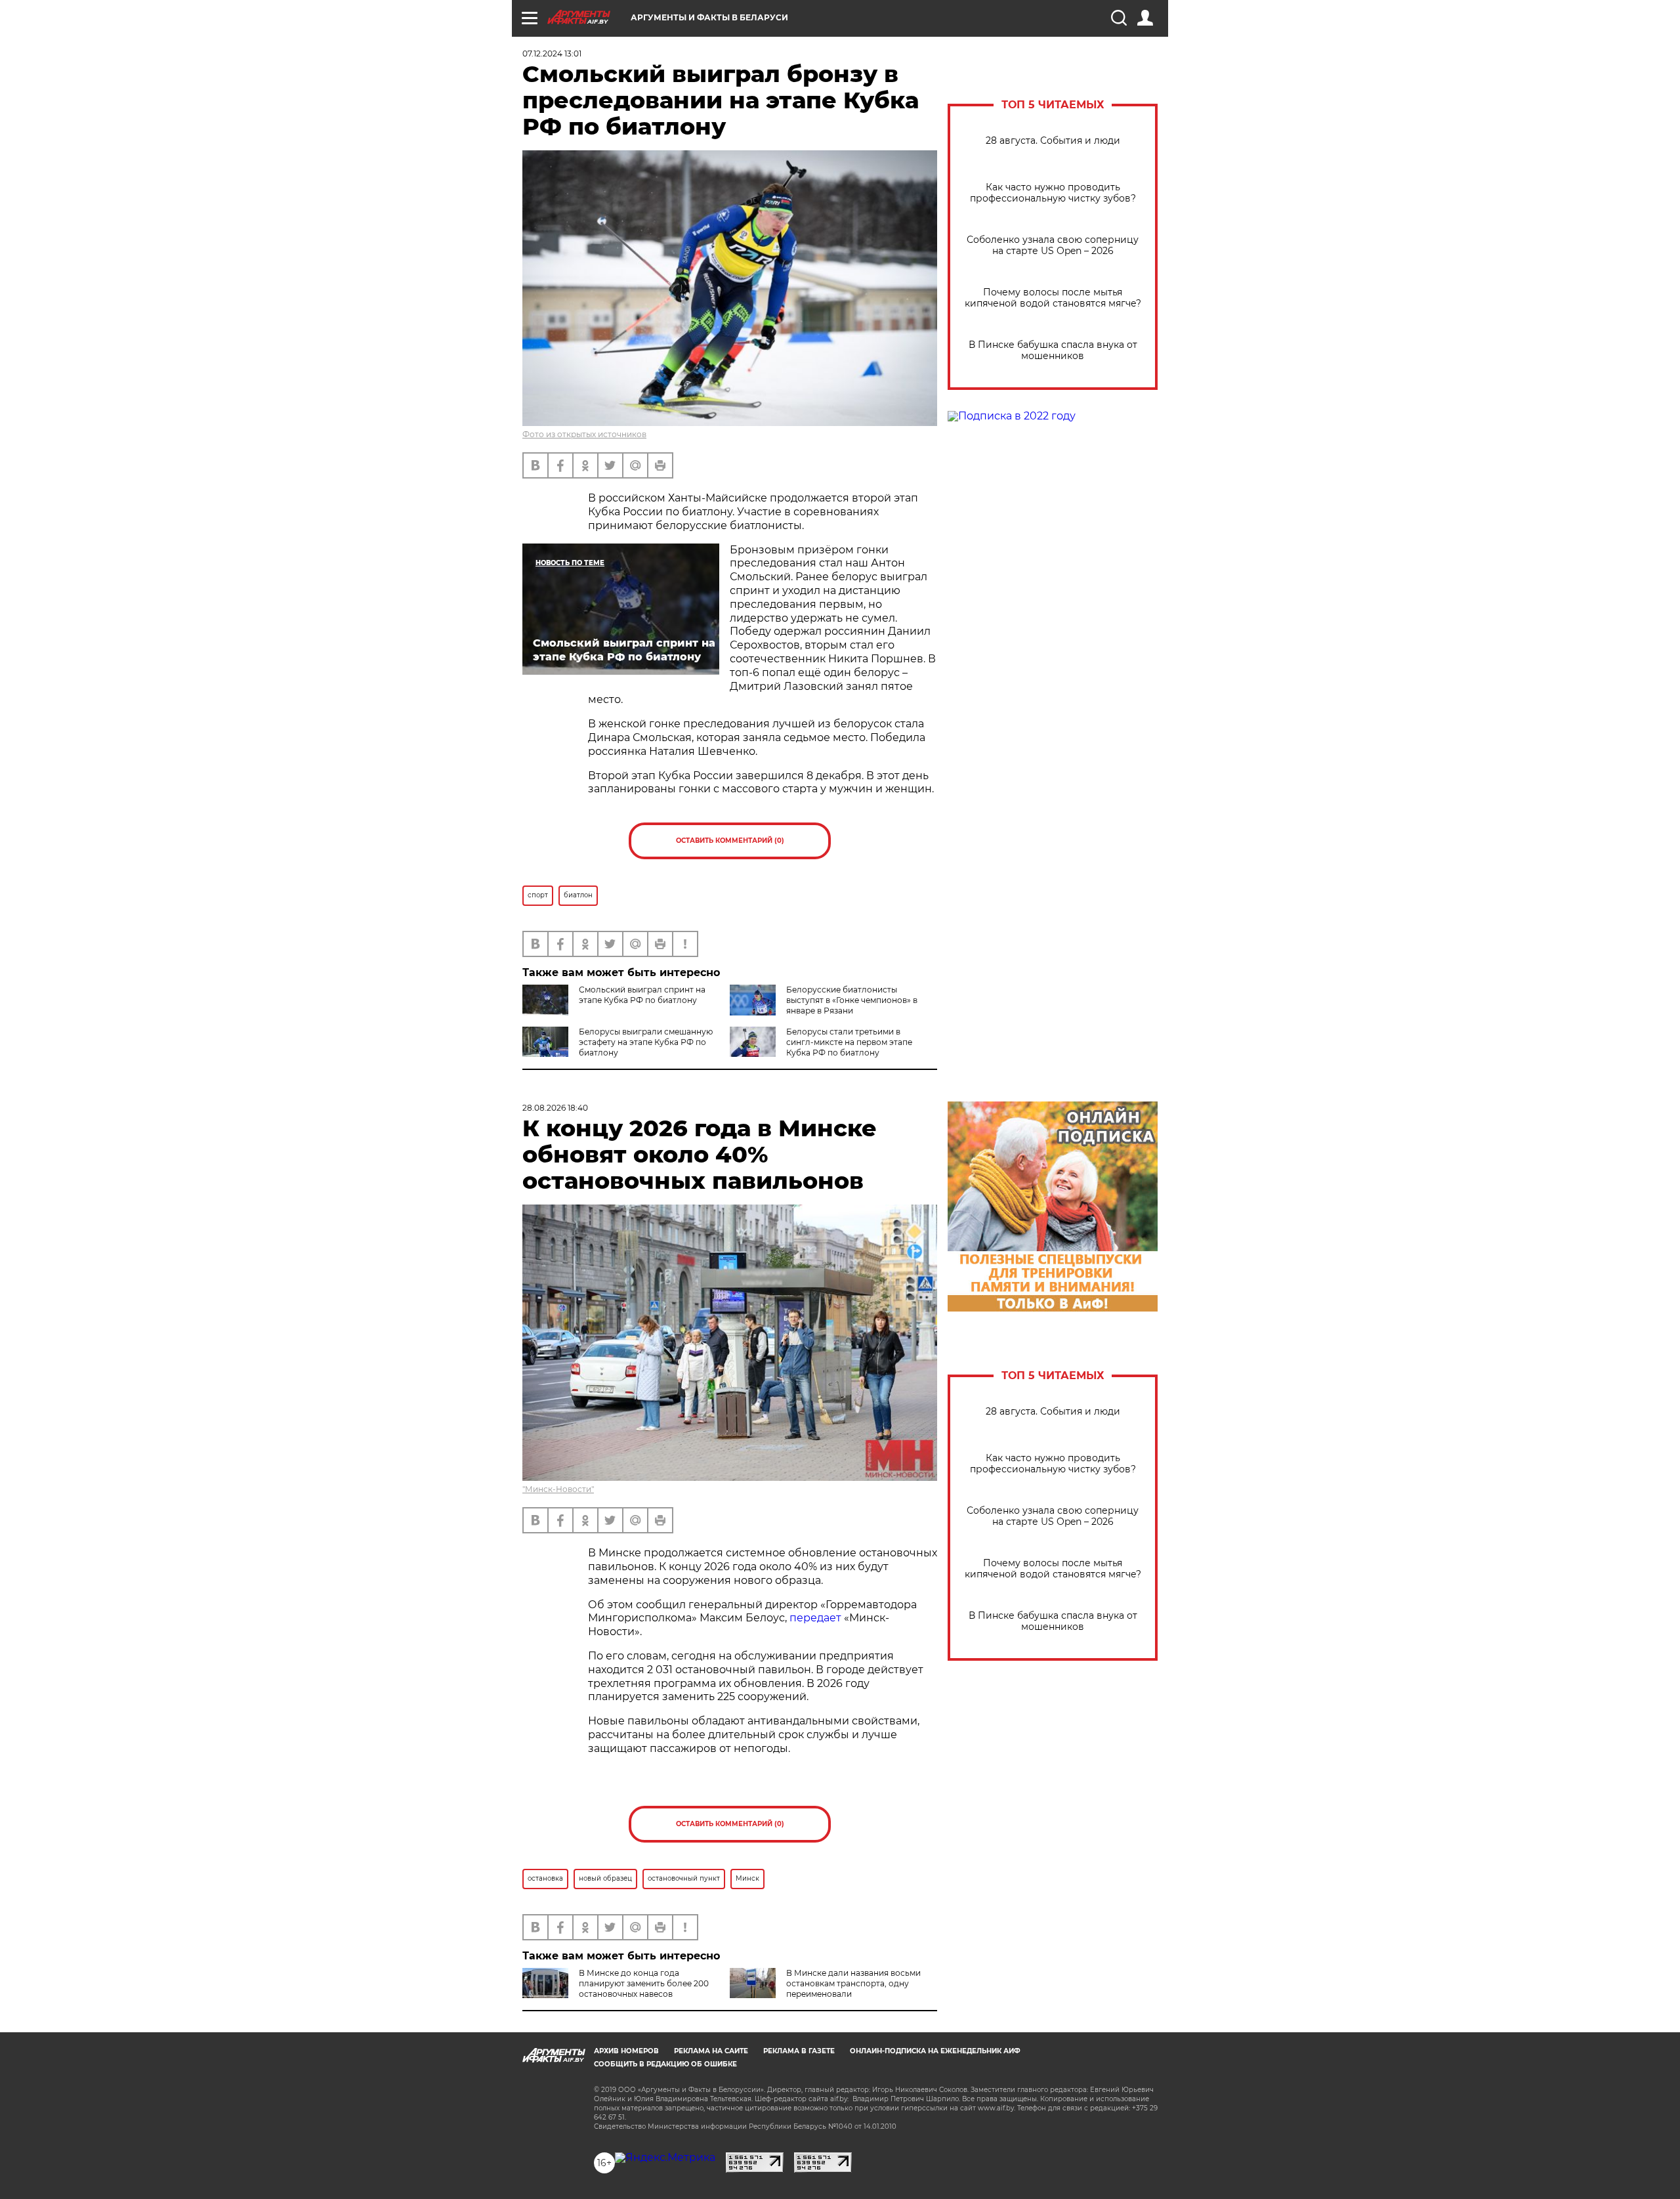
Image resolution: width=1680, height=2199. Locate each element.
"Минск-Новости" (558, 1489)
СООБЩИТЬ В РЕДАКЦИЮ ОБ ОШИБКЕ (665, 2064)
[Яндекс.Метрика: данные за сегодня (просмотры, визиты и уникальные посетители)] (665, 2158)
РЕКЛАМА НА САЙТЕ (711, 2051)
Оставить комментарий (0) (730, 841)
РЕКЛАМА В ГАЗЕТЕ (799, 2051)
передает (815, 1618)
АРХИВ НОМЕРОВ (626, 2051)
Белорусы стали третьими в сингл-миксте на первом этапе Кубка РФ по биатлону (849, 1042)
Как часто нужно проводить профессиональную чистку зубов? (1053, 193)
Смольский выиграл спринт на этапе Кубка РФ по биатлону (642, 995)
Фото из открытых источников (584, 434)
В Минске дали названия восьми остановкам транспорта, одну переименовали (853, 1983)
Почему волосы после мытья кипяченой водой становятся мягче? (1053, 298)
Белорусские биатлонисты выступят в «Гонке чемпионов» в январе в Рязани (852, 1000)
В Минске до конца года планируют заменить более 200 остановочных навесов (644, 1983)
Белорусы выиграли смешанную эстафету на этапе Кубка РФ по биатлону (646, 1042)
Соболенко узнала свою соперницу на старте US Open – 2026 (1053, 246)
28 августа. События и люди (1053, 141)
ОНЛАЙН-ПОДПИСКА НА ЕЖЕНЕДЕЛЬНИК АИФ (935, 2051)
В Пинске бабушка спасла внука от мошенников (1053, 351)
